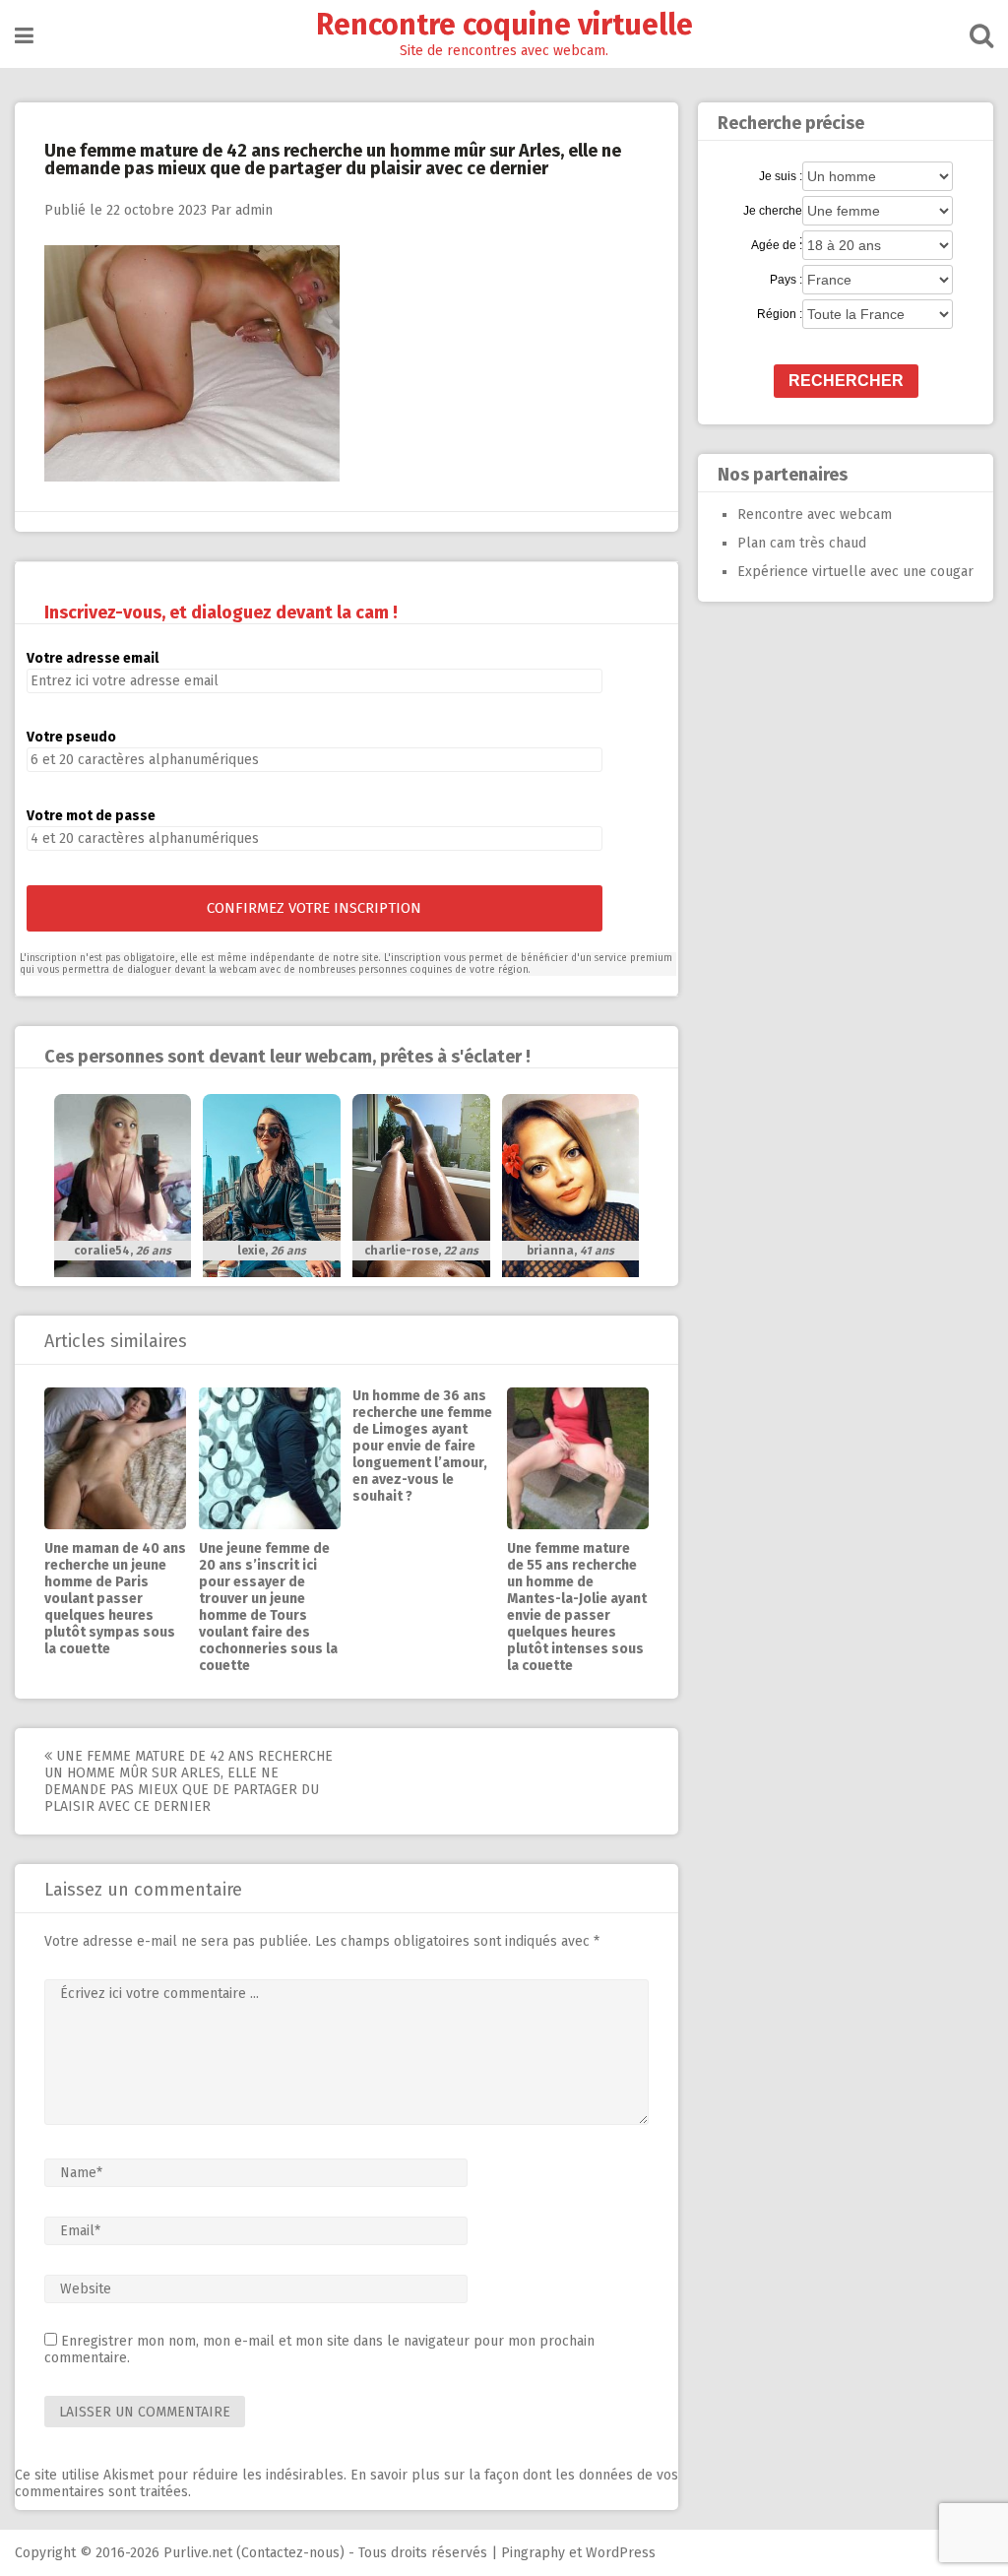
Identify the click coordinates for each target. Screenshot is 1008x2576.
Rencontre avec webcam (815, 515)
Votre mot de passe (91, 816)
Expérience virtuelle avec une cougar (855, 572)
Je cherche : (773, 212)
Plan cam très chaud (802, 543)
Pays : (786, 280)
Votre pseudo (71, 737)
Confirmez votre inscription (314, 908)
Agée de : (777, 245)
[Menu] (24, 36)
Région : (780, 314)
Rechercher (846, 381)
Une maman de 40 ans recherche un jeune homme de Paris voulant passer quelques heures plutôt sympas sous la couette (115, 1599)
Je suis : (781, 176)
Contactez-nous (290, 2553)
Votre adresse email (93, 658)
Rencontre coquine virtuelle (504, 25)
